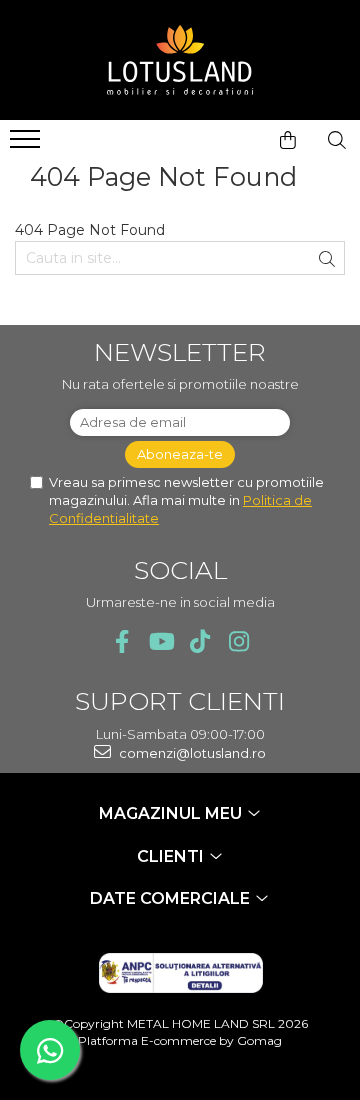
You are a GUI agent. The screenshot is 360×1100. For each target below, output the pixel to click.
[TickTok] (199, 641)
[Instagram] (238, 641)
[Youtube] (160, 641)
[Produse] (27, 145)
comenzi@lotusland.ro (191, 753)
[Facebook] (121, 641)
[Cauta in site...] (337, 140)
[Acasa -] (180, 60)
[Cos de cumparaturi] (288, 140)
